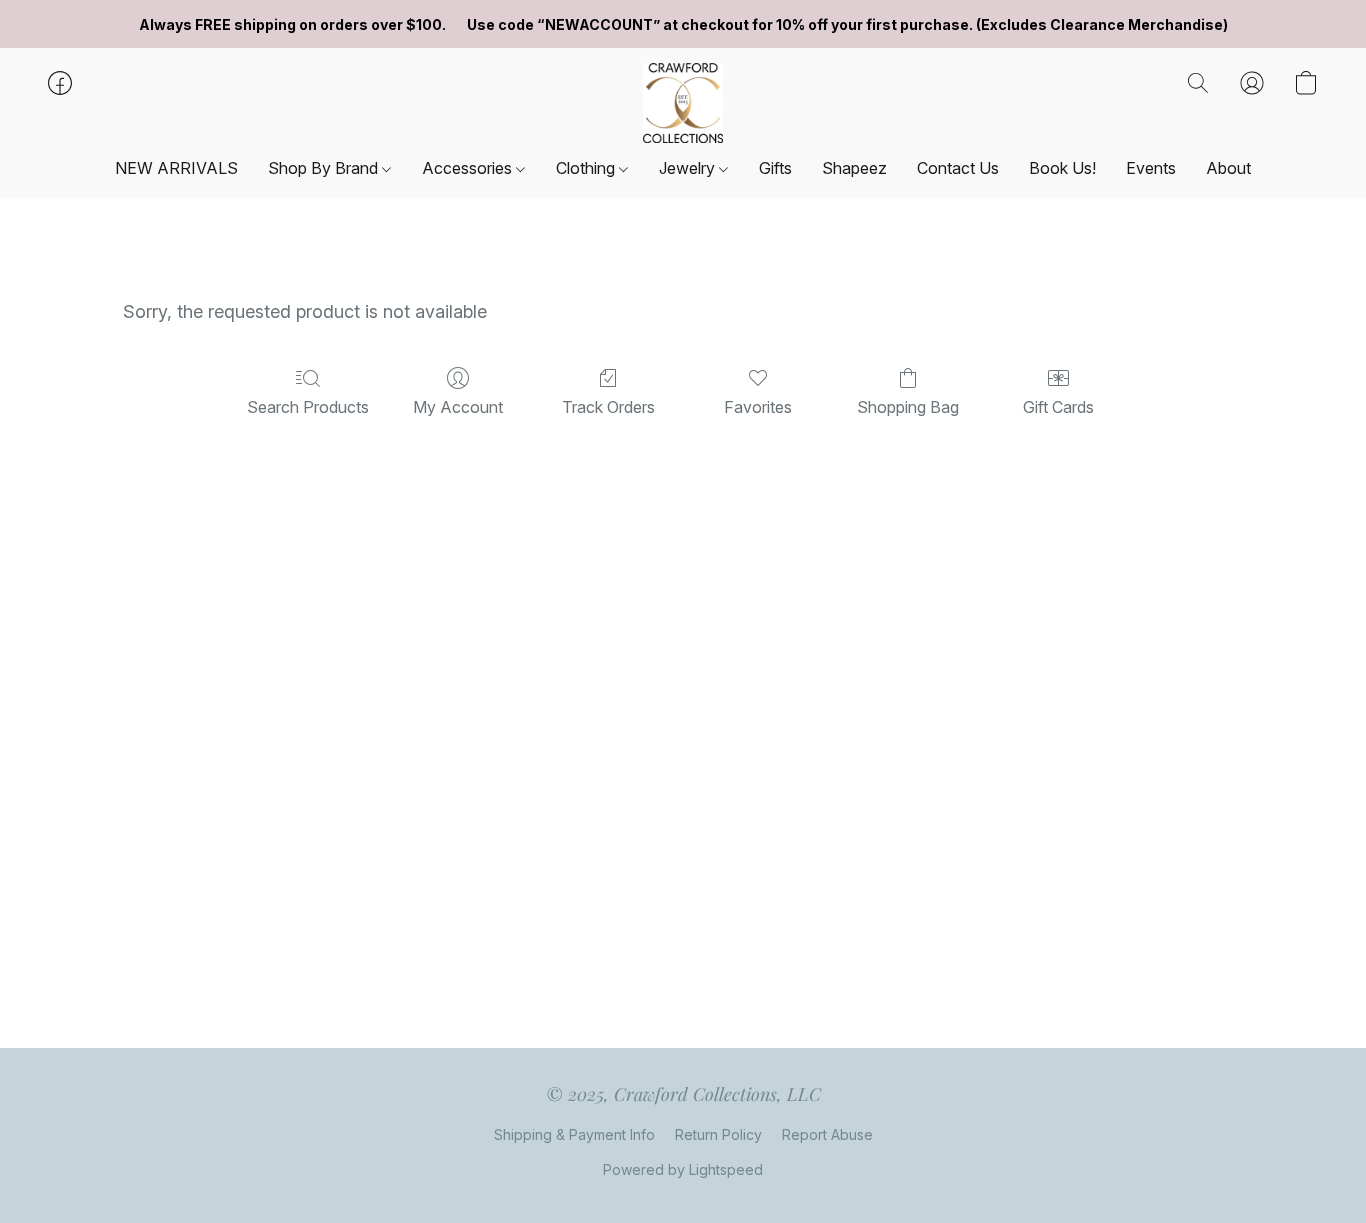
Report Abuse (827, 1134)
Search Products (308, 407)
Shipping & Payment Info (574, 1134)
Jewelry (689, 168)
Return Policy (718, 1134)
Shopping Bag (908, 407)
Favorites (758, 407)
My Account (458, 407)
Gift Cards (1058, 407)
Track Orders (608, 407)
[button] (683, 103)
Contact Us (958, 168)
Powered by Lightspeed (683, 1169)
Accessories (469, 168)
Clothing (587, 168)
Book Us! (1062, 168)
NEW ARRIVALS (176, 168)
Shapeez (854, 168)
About (1228, 168)
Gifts (775, 168)
